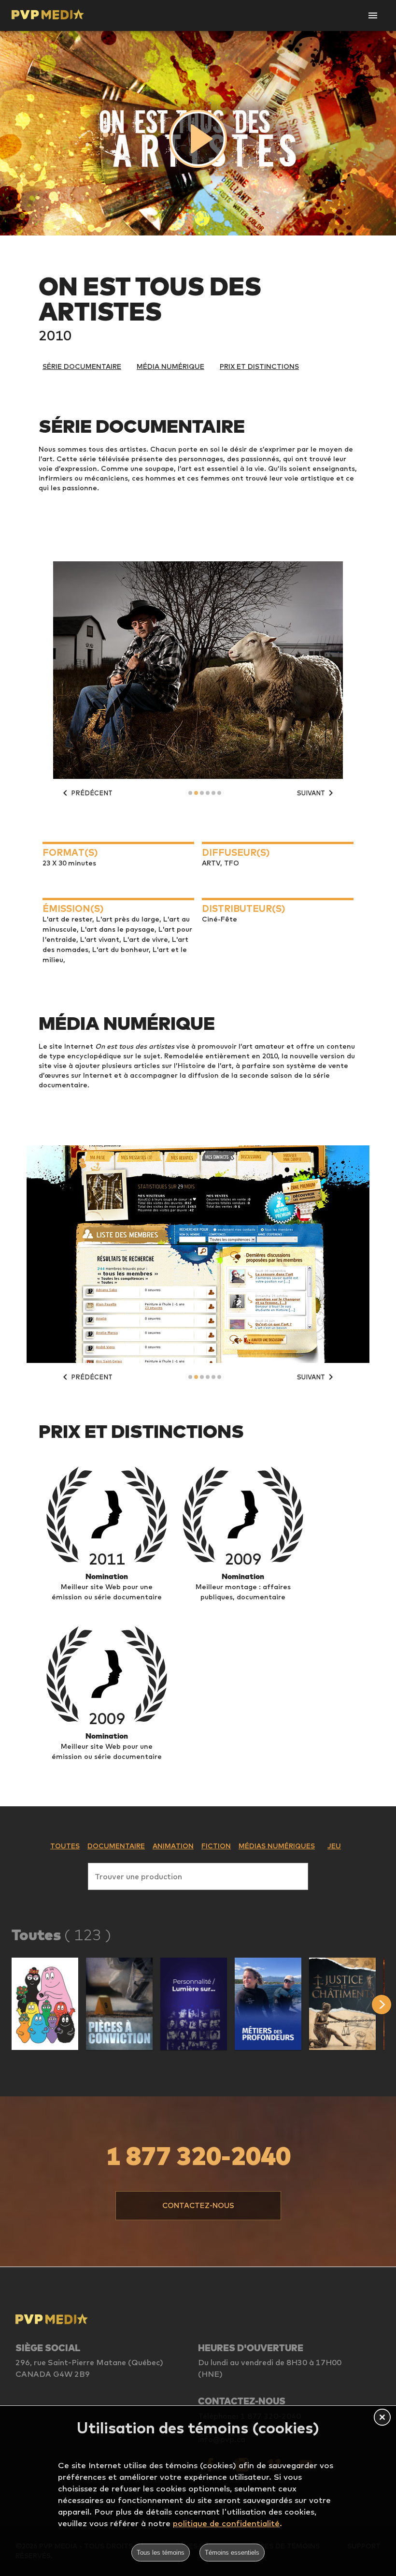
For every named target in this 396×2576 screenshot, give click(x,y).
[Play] (198, 139)
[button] (45, 2004)
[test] (384, 2005)
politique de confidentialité (226, 2523)
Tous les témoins (161, 2553)
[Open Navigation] (373, 15)
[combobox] (198, 1874)
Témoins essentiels (232, 2553)
